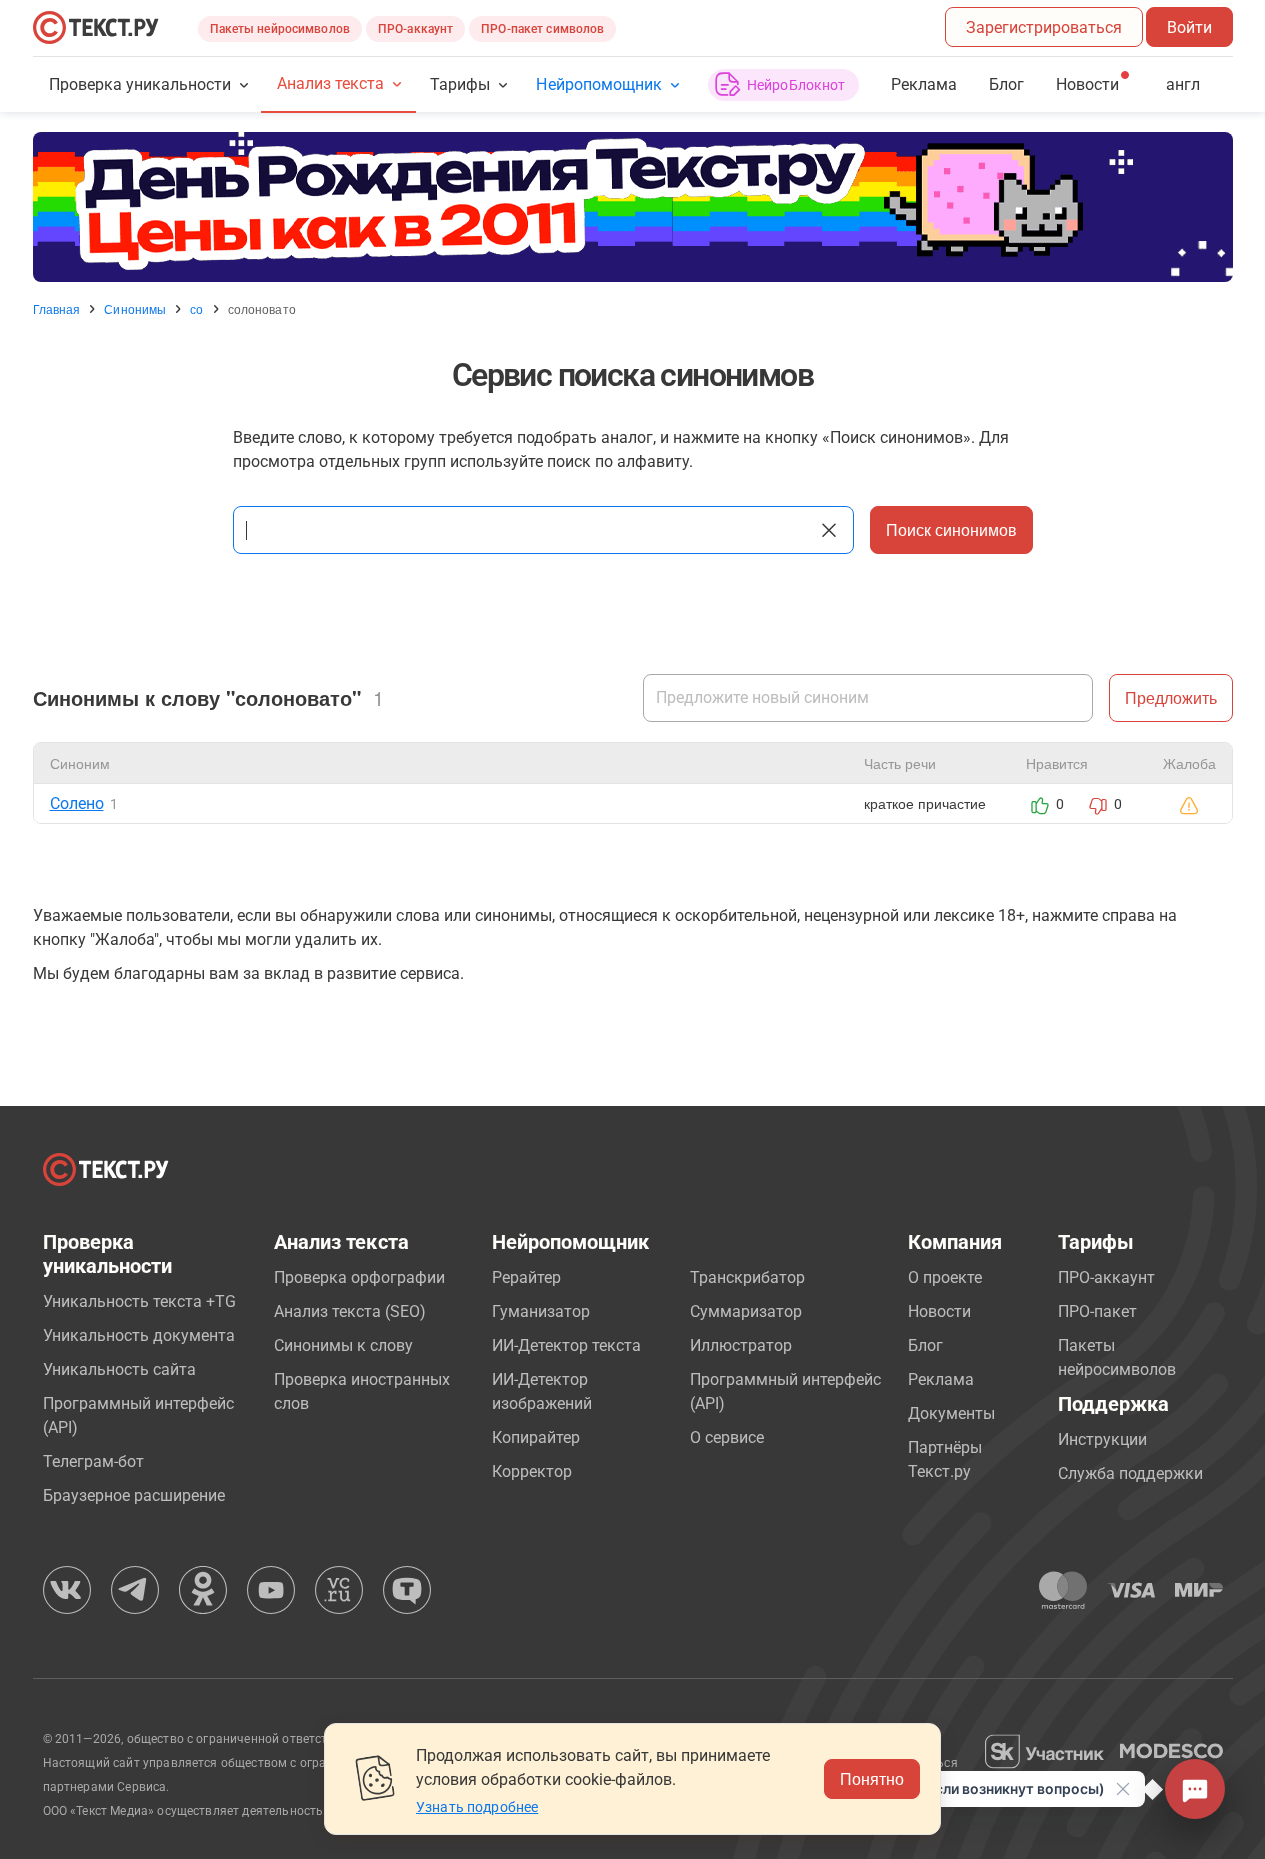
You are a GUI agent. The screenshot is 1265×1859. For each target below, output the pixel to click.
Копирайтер (536, 1437)
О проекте (945, 1277)
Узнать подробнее (477, 1807)
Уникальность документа (139, 1335)
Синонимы (135, 309)
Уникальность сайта (119, 1369)
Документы (951, 1413)
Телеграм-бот (93, 1461)
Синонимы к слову (343, 1345)
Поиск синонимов (951, 529)
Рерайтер (526, 1277)
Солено (77, 803)
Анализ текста (330, 83)
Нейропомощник (598, 84)
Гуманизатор (541, 1311)
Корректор (532, 1471)
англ (1183, 84)
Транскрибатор (747, 1277)
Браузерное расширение (134, 1495)
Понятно (872, 1778)
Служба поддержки (1130, 1473)
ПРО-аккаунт (415, 29)
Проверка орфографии (359, 1277)
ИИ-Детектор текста (566, 1345)
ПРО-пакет (1097, 1311)
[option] (633, 207)
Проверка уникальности (140, 84)
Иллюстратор (741, 1345)
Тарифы (460, 84)
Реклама (924, 84)
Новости (939, 1311)
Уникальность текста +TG (139, 1301)
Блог (1006, 84)
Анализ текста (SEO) (350, 1311)
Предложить (1171, 697)
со (196, 309)
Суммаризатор (746, 1311)
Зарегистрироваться (1044, 27)
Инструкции (1102, 1439)
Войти (1189, 27)
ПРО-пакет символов (542, 29)
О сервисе (727, 1437)
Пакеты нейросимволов (280, 29)
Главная (57, 309)
